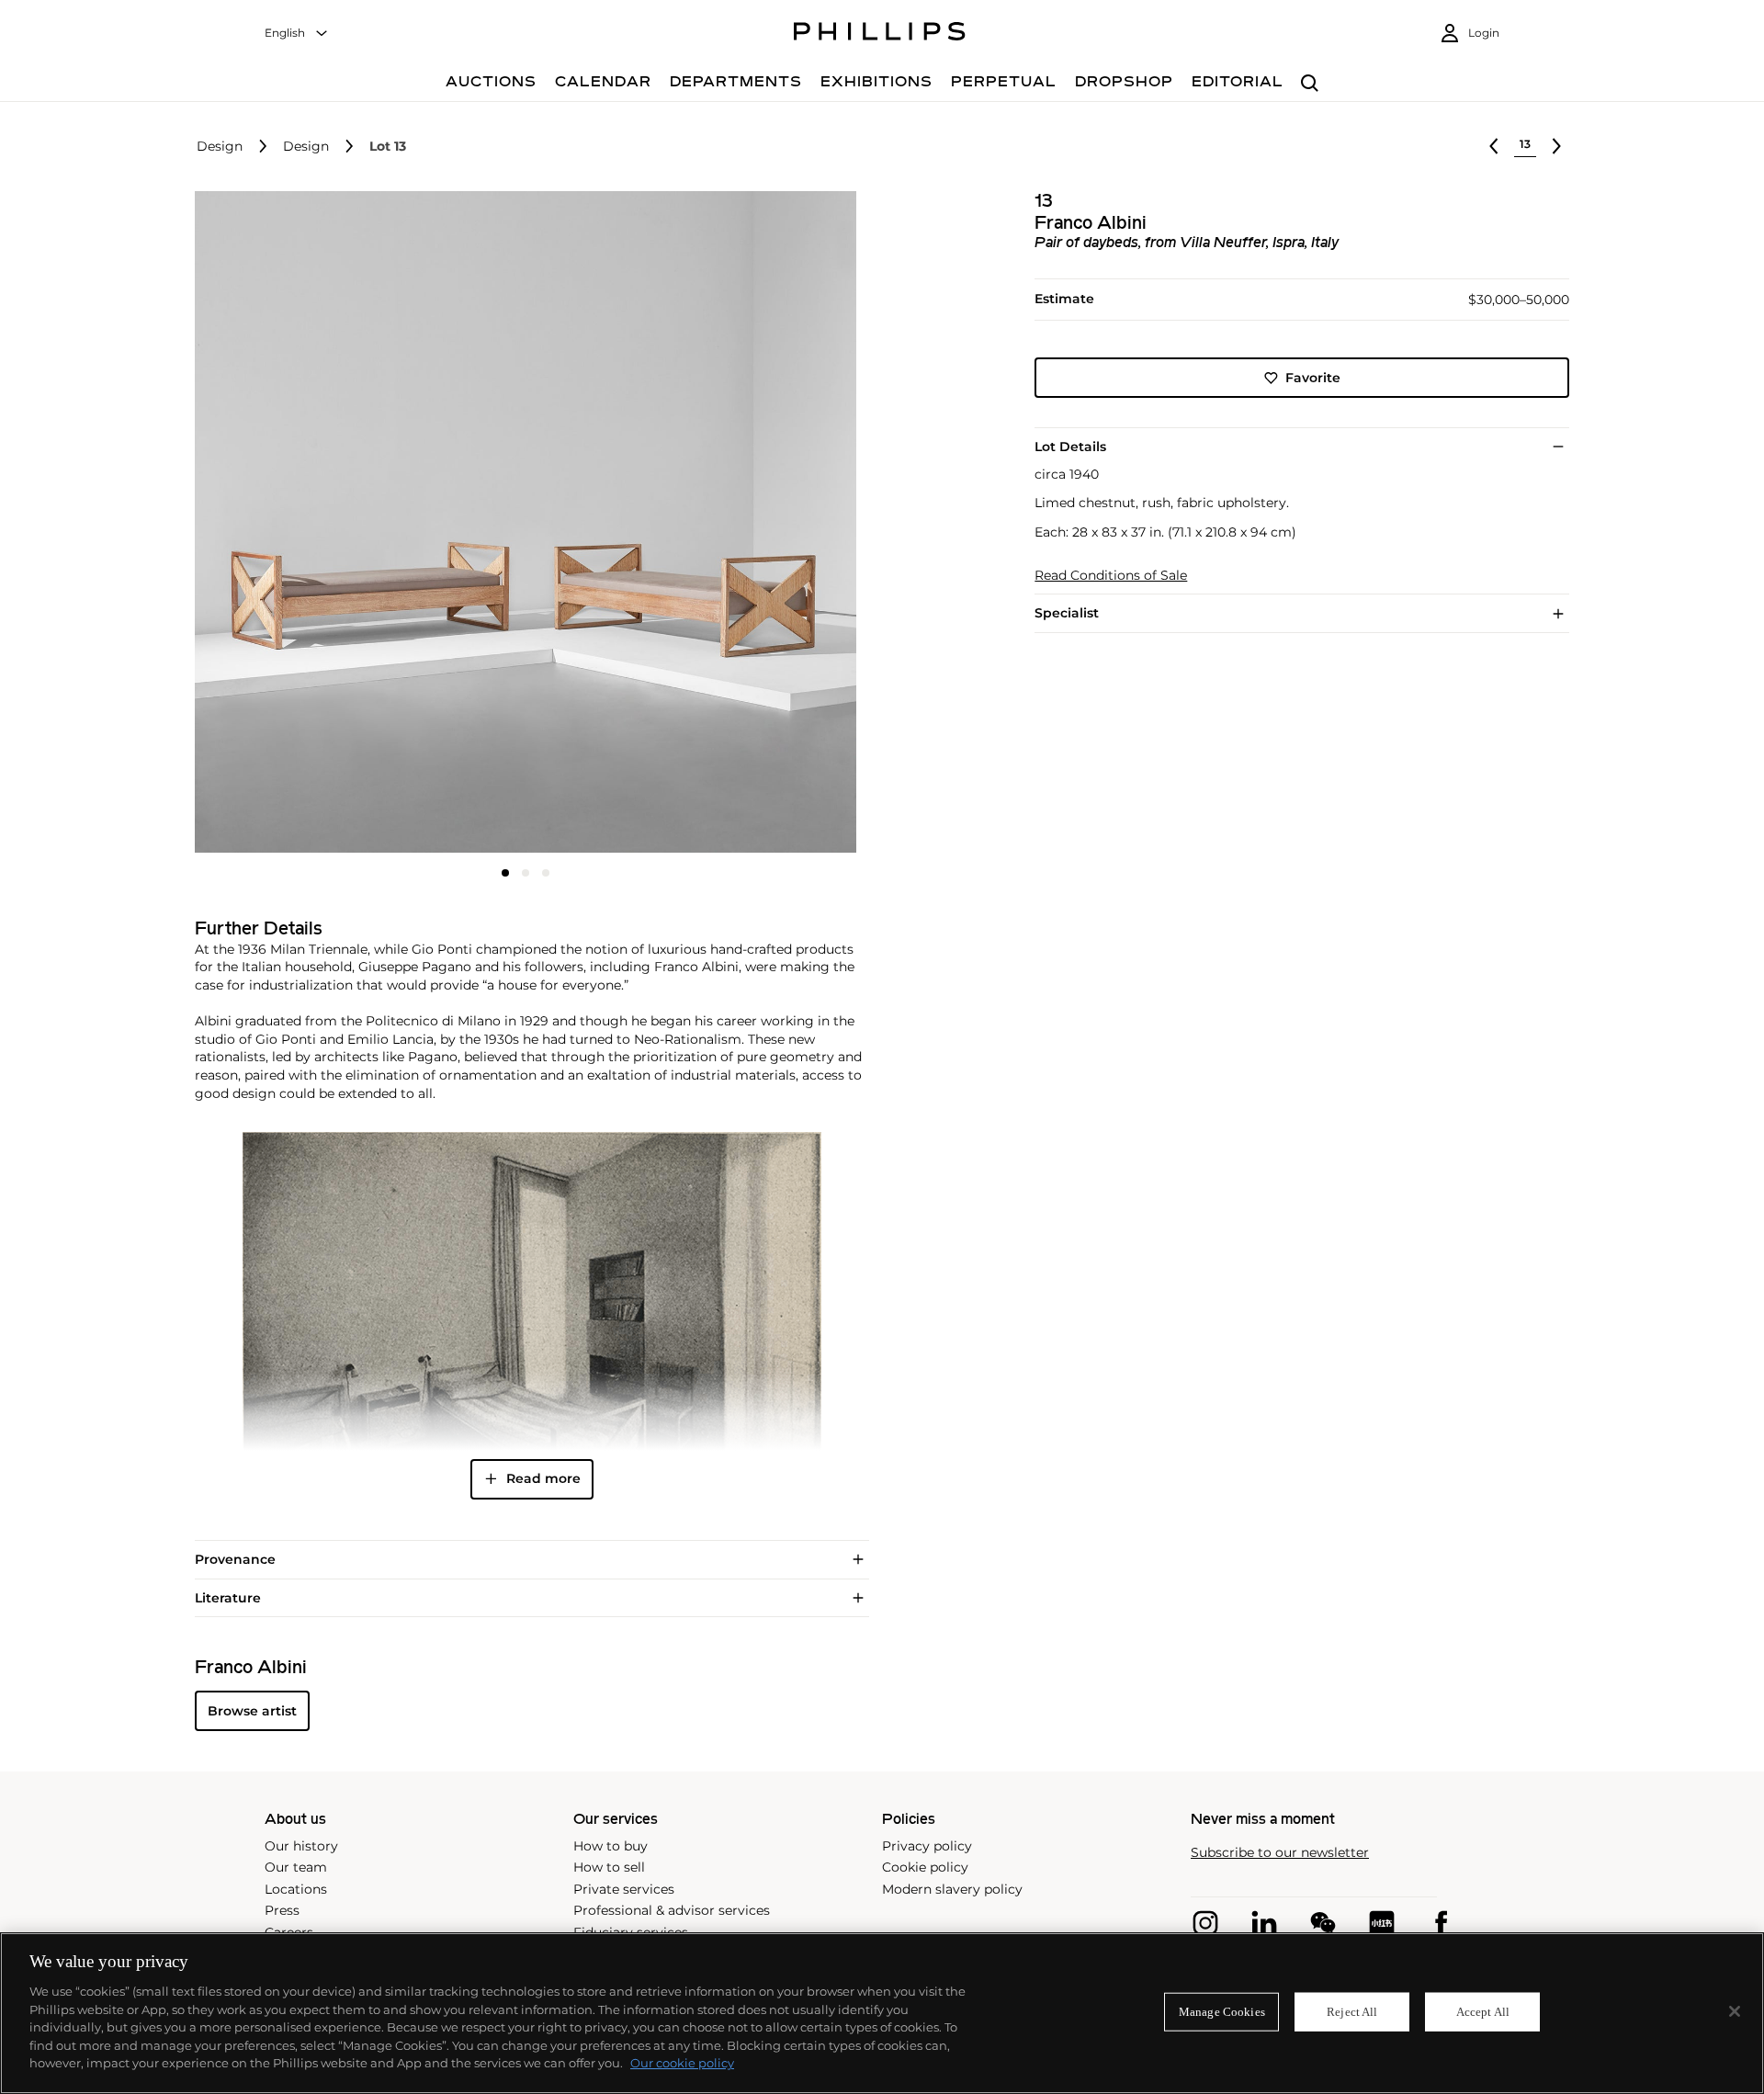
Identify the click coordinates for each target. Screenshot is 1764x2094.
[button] (520, 522)
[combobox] (297, 34)
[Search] (1310, 84)
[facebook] (1441, 1923)
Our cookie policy (682, 2063)
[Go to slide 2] (526, 873)
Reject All (1352, 2012)
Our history (301, 1846)
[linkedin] (1264, 1923)
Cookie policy (925, 1867)
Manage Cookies (1222, 2012)
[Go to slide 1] (505, 873)
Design (220, 147)
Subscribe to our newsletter (1280, 1853)
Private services (624, 1889)
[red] (1382, 1923)
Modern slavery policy (952, 1889)
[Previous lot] (1494, 146)
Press (282, 1910)
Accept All (1483, 2012)
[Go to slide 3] (546, 873)
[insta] (1205, 1923)
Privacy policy (927, 1846)
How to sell (609, 1867)
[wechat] (1323, 1923)
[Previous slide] (305, 524)
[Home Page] (880, 34)
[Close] (1735, 2011)
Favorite (1313, 378)
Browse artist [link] (252, 1711)
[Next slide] (747, 524)
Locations (296, 1889)
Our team (296, 1867)
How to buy (611, 1846)
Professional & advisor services (672, 1910)
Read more (543, 1478)
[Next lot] (1556, 146)
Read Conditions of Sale (1111, 576)
